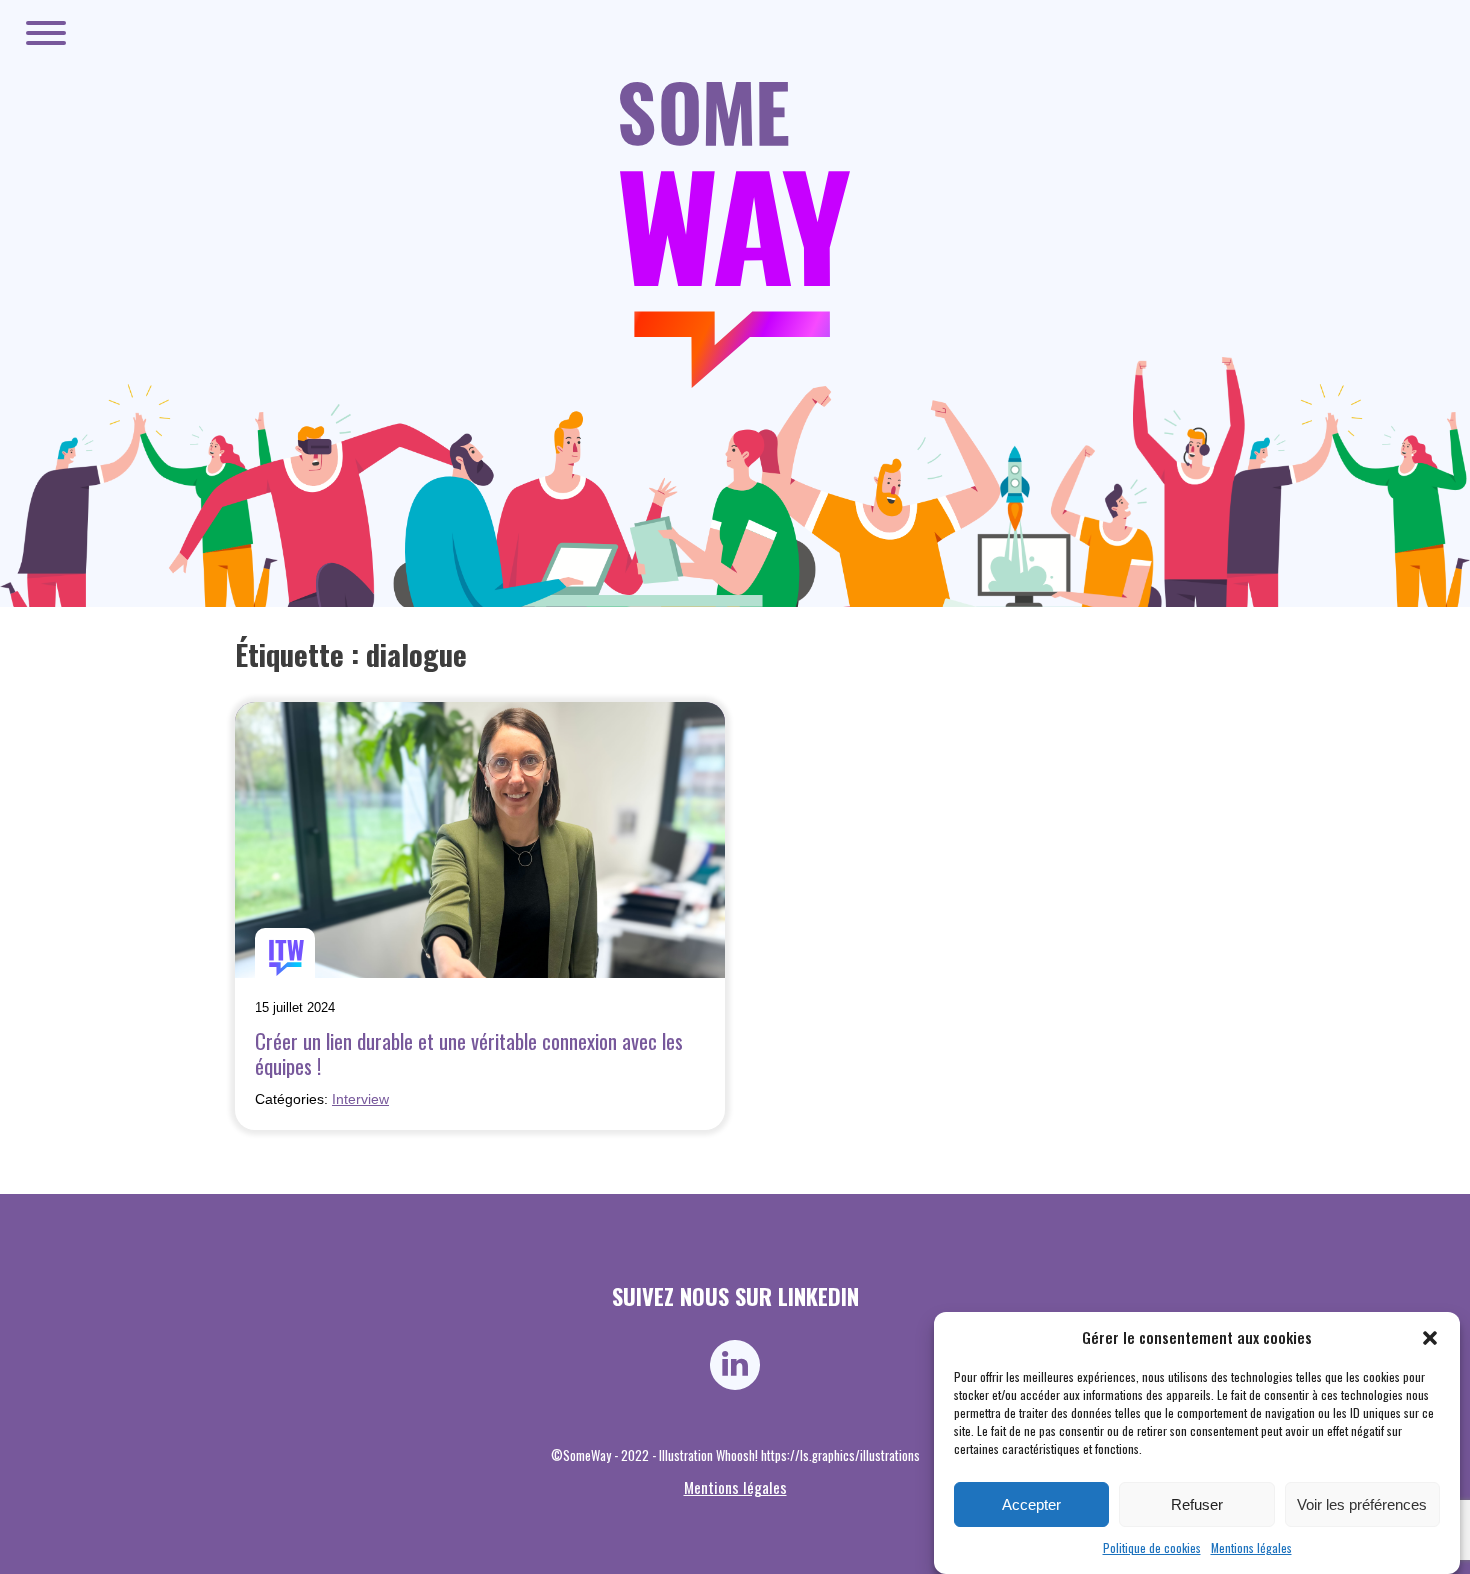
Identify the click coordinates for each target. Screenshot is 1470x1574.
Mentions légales (1251, 1547)
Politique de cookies (1152, 1547)
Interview (360, 1099)
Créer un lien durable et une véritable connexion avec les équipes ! (469, 1053)
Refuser (1197, 1505)
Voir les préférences (1362, 1505)
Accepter (1031, 1505)
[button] (1430, 1338)
